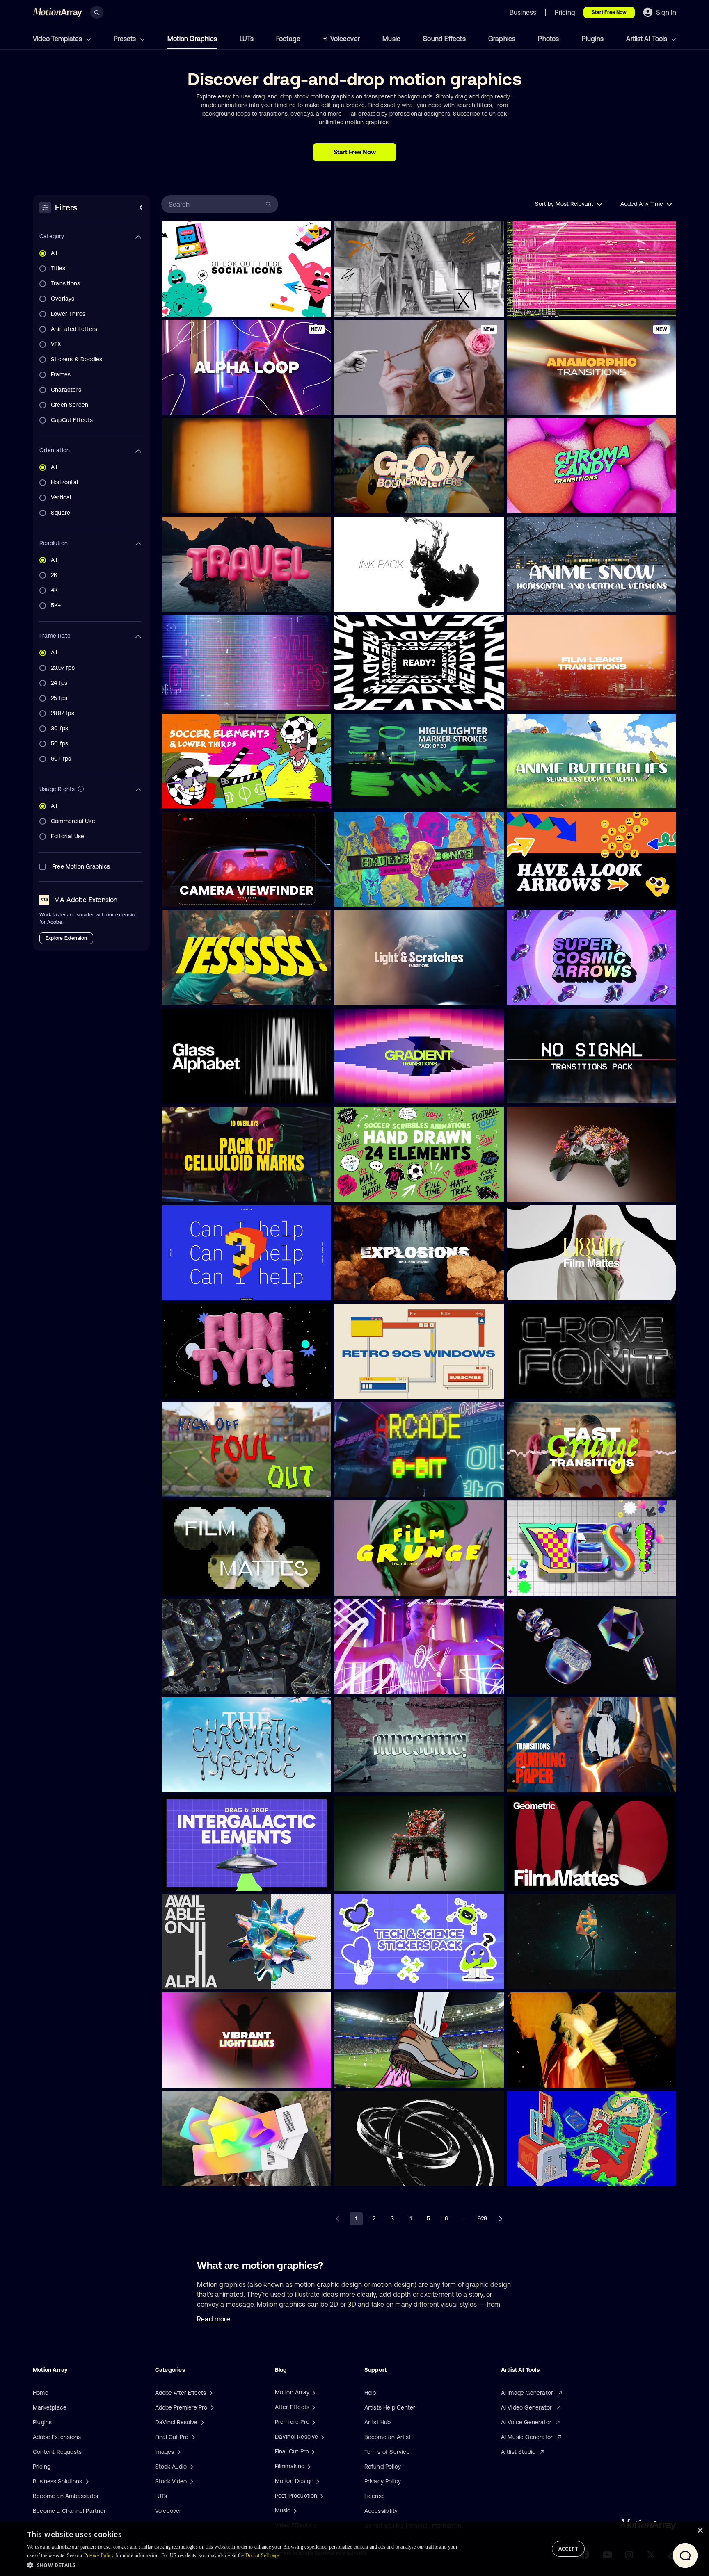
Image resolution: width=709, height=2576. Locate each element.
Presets (126, 39)
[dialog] (354, 2549)
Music (391, 39)
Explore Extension (66, 938)
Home (41, 2393)
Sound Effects (444, 39)
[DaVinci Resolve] (322, 2437)
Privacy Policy (383, 2481)
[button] (243, 2565)
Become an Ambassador (66, 2496)
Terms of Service (387, 2452)
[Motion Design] (317, 2481)
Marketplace (50, 2407)
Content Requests (57, 2452)
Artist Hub (378, 2422)
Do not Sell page (263, 2555)
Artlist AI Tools (647, 39)
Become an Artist (388, 2437)
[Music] (294, 2510)
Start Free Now (609, 12)
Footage (288, 39)
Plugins (593, 39)
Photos (548, 39)
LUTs (247, 39)
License (375, 2496)
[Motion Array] (313, 2392)
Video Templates (58, 39)
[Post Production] (321, 2496)
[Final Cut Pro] (312, 2451)
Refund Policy (383, 2467)
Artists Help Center (390, 2407)
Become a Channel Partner (69, 2511)
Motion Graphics (192, 39)
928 (482, 2218)
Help (370, 2393)
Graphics (502, 39)
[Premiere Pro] (313, 2422)
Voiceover (345, 39)
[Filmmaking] (308, 2466)
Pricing (42, 2467)
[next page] (501, 2219)
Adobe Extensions (57, 2437)
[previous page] (338, 2219)
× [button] (700, 2531)
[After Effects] (313, 2407)
